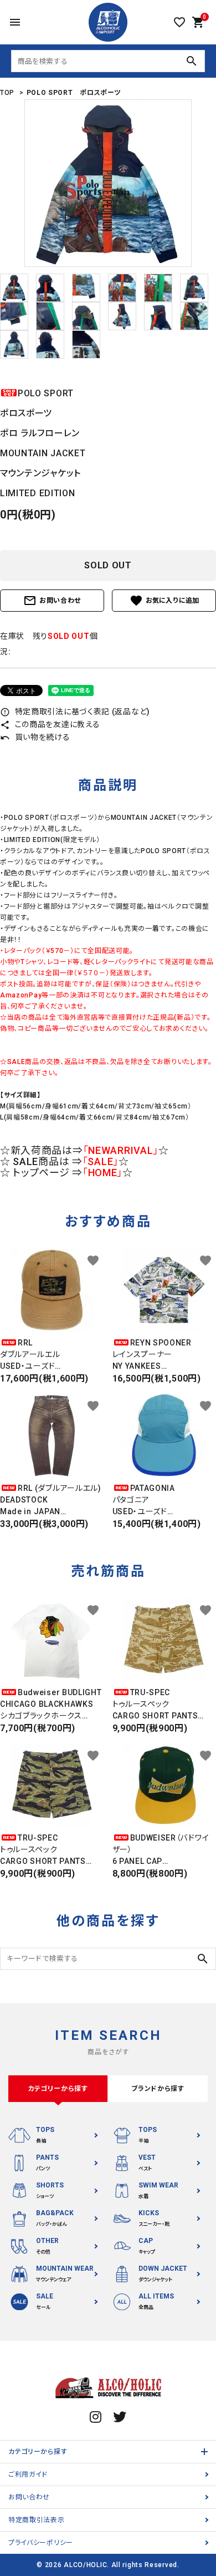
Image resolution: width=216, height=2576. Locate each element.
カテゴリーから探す (38, 2452)
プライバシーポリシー (41, 2543)
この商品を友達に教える (50, 724)
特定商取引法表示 (37, 2520)
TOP (7, 93)
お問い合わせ (52, 601)
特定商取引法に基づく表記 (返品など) (75, 712)
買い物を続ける (35, 737)
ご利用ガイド (28, 2474)
